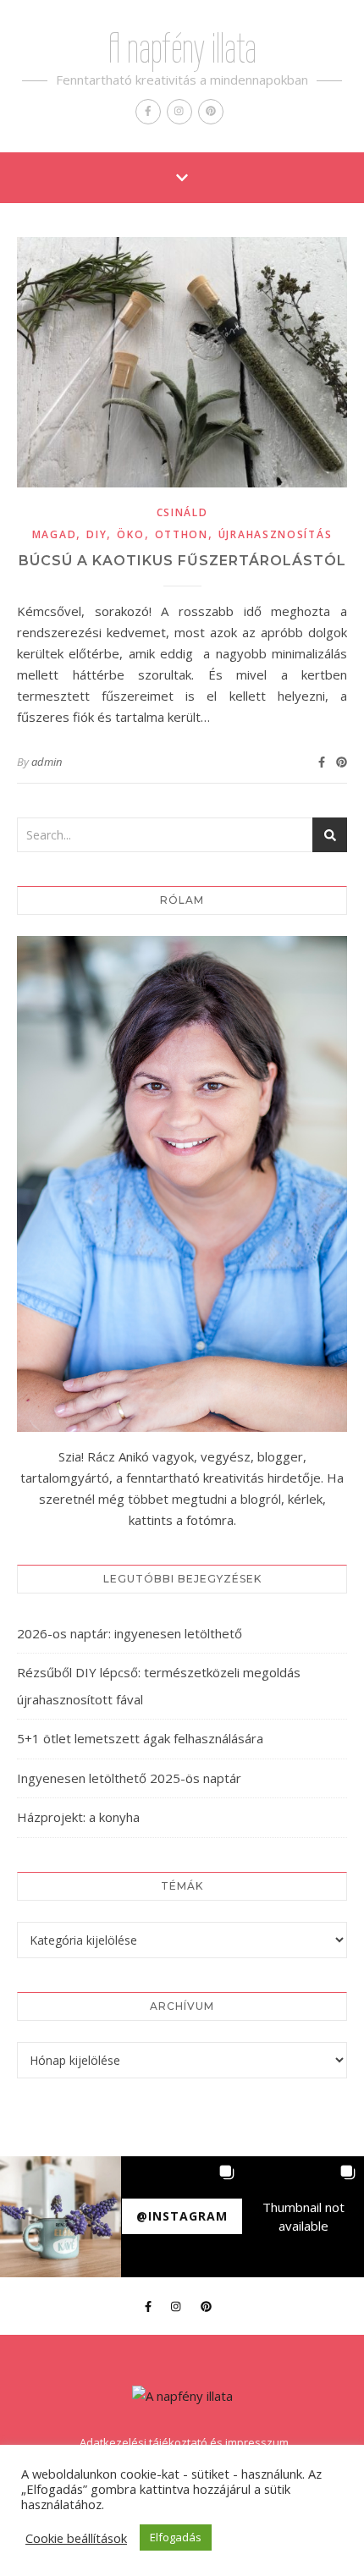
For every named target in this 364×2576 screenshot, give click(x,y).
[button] (61, 2217)
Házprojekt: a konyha (78, 1817)
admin (47, 762)
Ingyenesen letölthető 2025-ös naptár (129, 1778)
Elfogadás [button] (176, 2537)
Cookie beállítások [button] (76, 2538)
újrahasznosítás (276, 534)
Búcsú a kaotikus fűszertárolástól (182, 561)
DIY (97, 534)
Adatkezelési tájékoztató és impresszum (184, 2442)
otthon (182, 534)
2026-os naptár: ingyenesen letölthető (130, 1633)
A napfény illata (182, 48)
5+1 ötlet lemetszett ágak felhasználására (140, 1738)
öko (130, 534)
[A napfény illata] (182, 2396)
